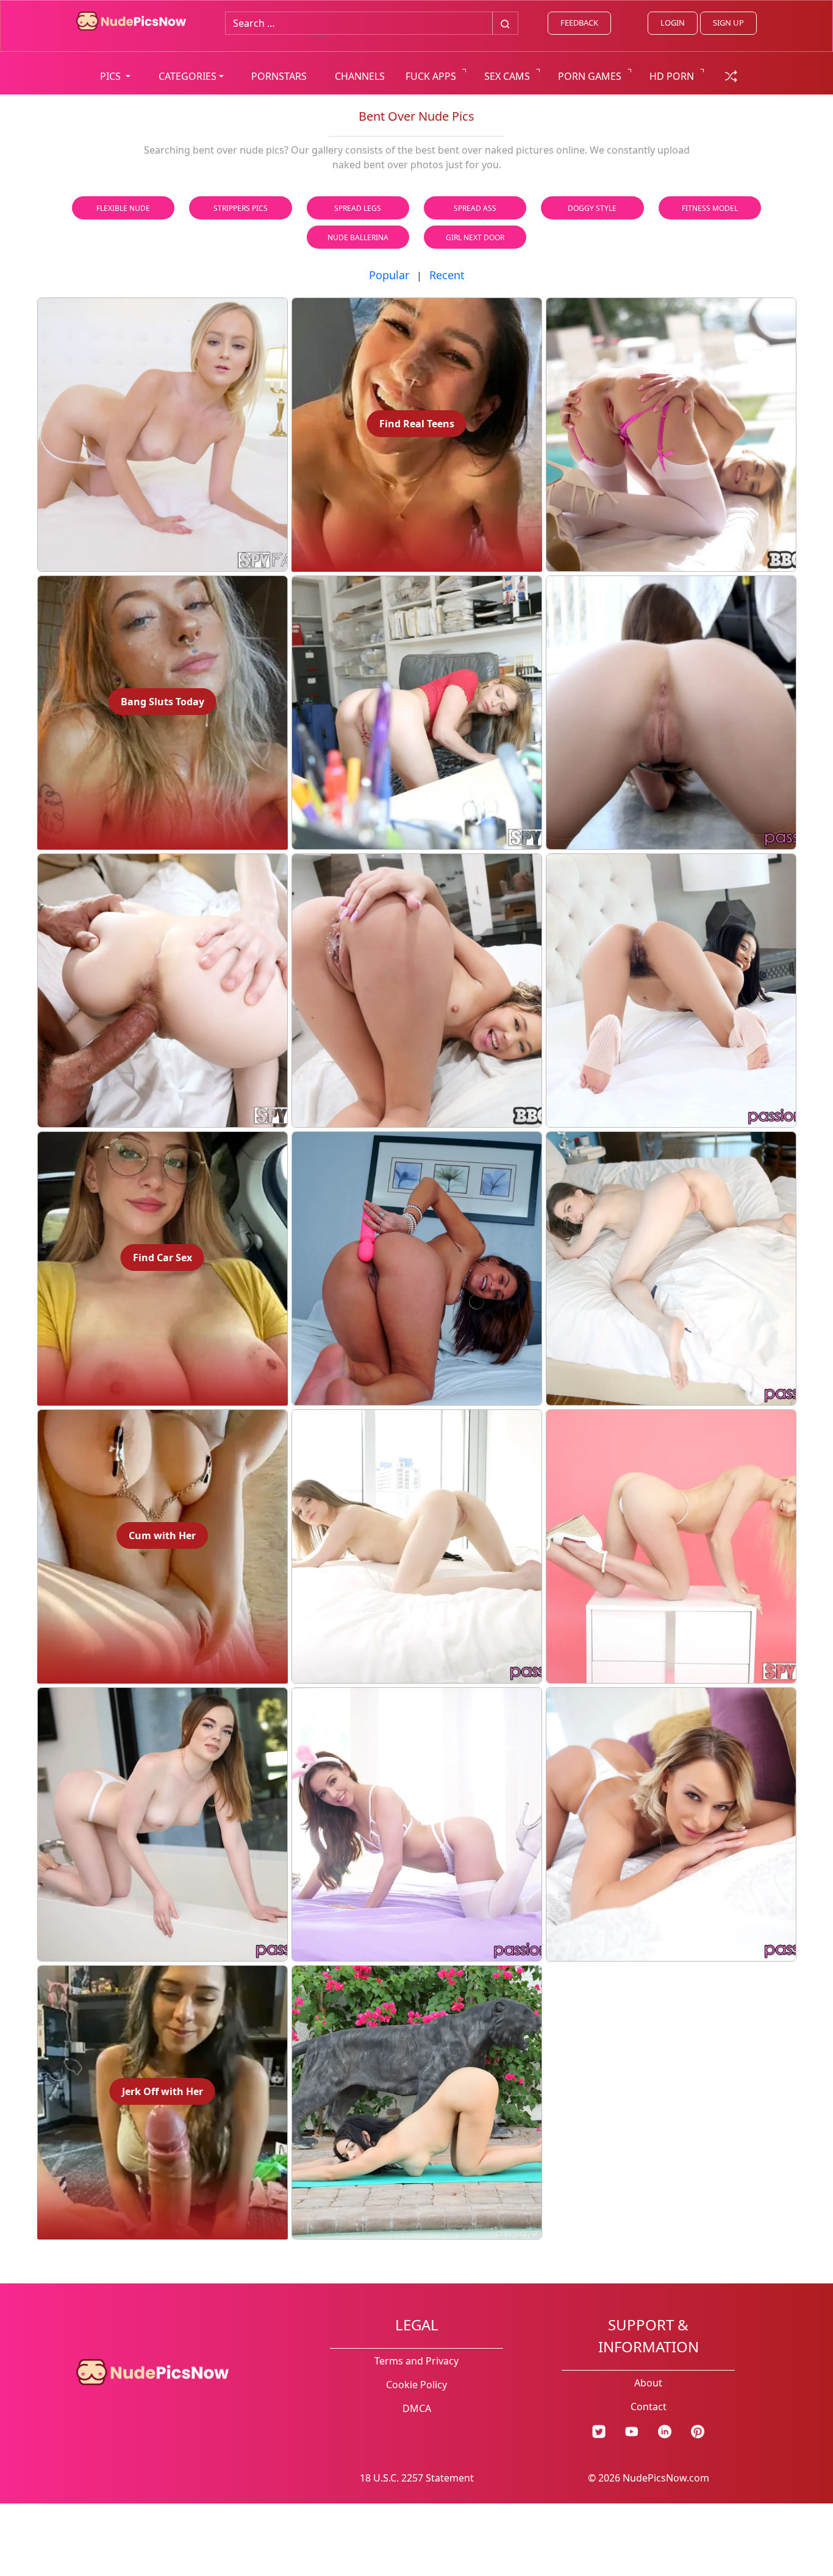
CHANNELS (360, 76)
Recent (447, 275)
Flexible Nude (123, 208)
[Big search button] (505, 23)
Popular (389, 275)
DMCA (417, 2408)
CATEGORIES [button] (188, 76)
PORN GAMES (590, 76)
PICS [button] (112, 76)
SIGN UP (728, 23)
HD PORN (672, 76)
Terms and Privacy (416, 2361)
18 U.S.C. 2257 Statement (417, 2478)
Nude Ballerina (358, 237)
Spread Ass (475, 208)
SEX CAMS (507, 76)
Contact (649, 2407)
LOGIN (673, 23)
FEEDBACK (579, 23)
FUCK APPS (431, 76)
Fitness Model (710, 208)
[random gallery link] (731, 75)
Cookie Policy (416, 2385)
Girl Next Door (475, 237)
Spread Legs (358, 208)
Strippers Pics (241, 208)
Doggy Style (592, 208)
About (648, 2383)
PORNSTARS (279, 76)
